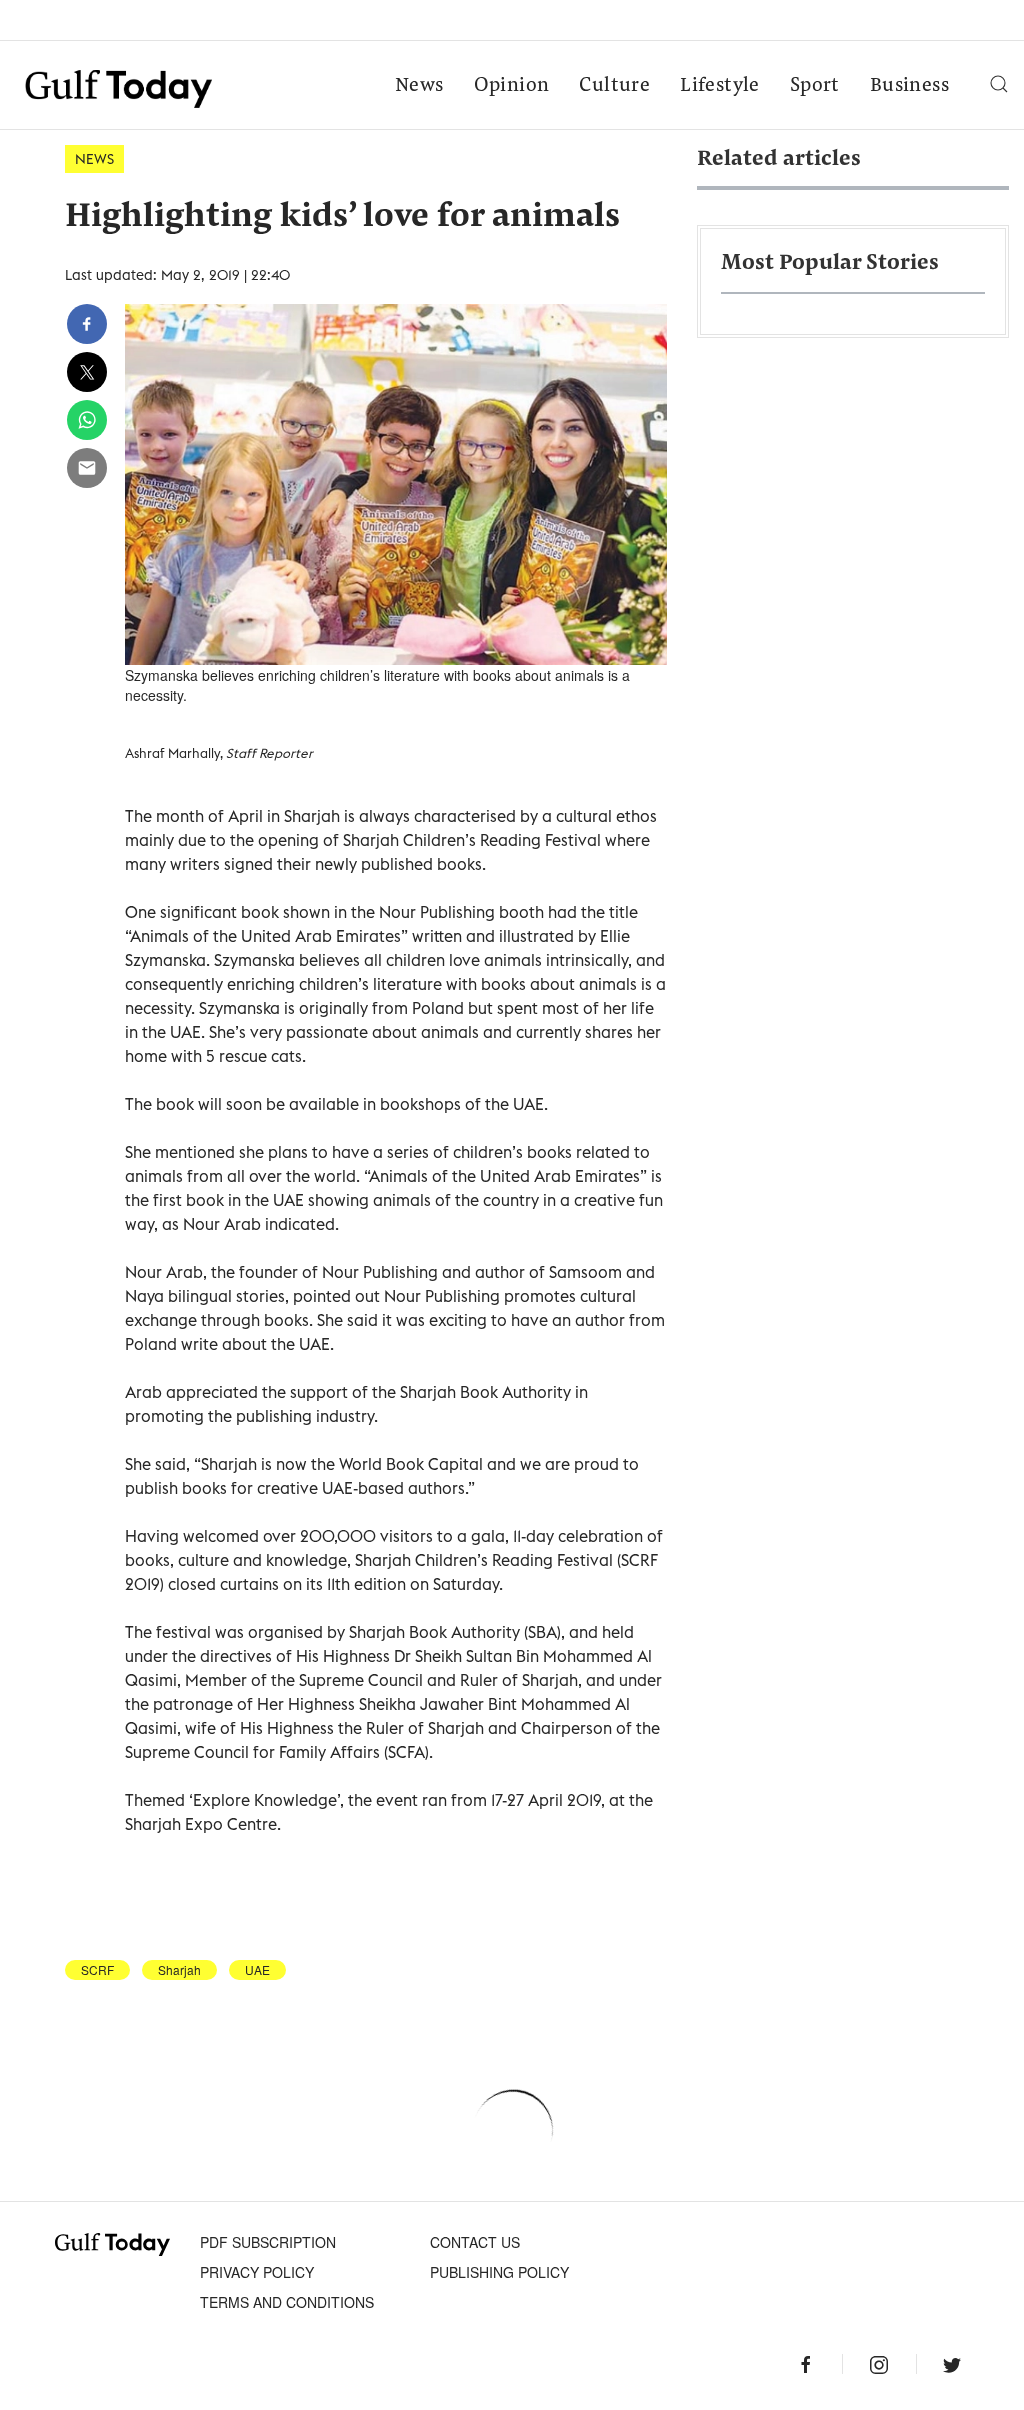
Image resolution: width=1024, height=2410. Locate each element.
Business (909, 86)
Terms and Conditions (287, 2302)
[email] (87, 468)
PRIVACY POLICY (257, 2272)
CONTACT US (475, 2242)
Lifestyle (720, 86)
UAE (257, 1970)
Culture (614, 86)
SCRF (97, 1970)
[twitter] (87, 372)
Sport (815, 86)
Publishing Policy (499, 2272)
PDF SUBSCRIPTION (268, 2242)
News (419, 86)
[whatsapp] (87, 420)
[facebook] (87, 324)
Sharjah (179, 1970)
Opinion (512, 86)
